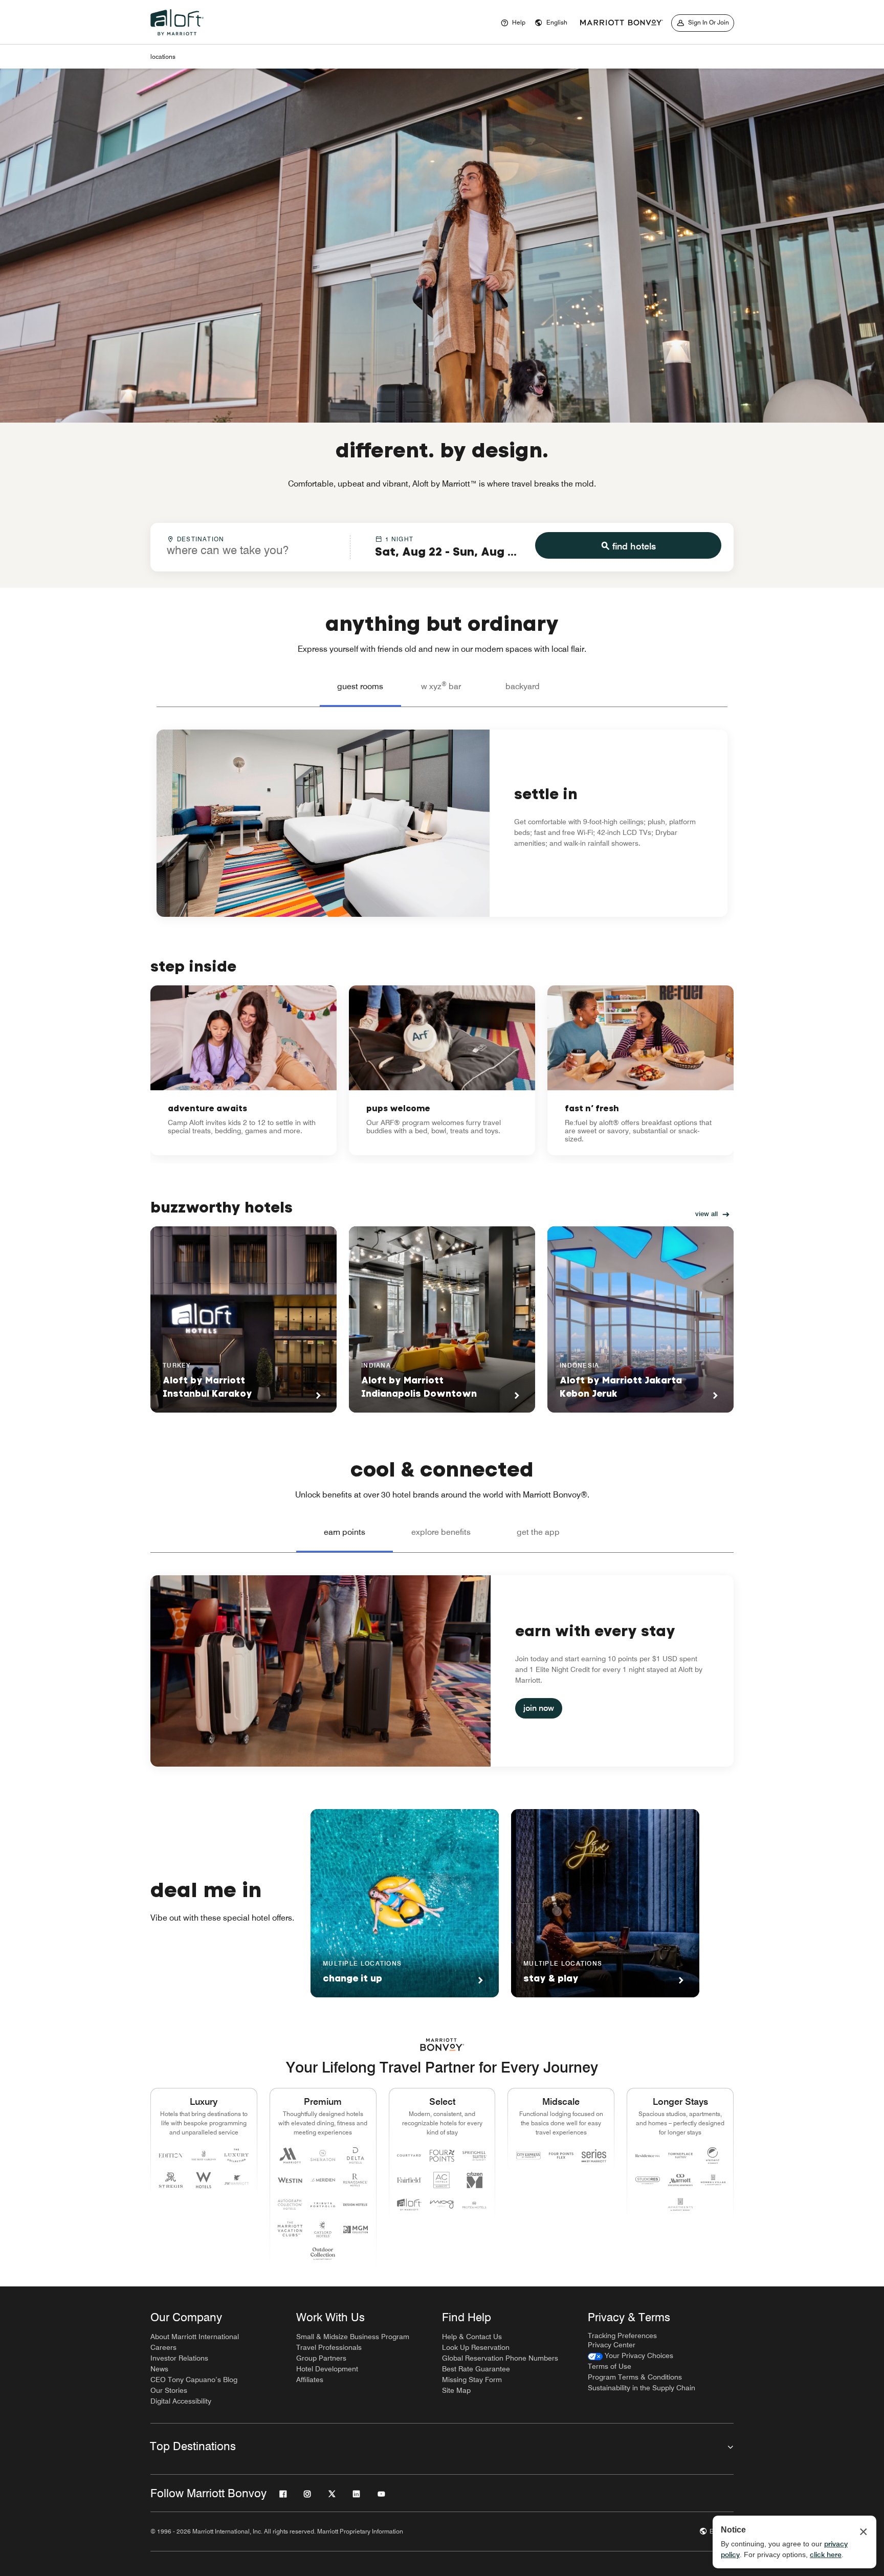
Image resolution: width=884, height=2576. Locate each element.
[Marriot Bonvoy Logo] (442, 2045)
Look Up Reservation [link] (476, 2347)
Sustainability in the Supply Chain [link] (642, 2388)
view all (706, 1214)
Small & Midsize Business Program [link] (353, 2337)
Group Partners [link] (321, 2358)
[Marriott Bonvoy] (622, 23)
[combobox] (250, 546)
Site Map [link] (456, 2390)
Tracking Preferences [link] (622, 2336)
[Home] (179, 38)
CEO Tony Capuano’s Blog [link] (194, 2380)
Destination (201, 539)
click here (826, 2555)
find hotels (634, 546)
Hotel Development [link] (327, 2369)
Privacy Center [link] (612, 2345)
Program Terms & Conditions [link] (635, 2377)
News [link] (159, 2369)
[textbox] (250, 550)
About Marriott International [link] (195, 2337)
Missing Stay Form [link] (472, 2380)
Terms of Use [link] (610, 2366)
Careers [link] (163, 2347)
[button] (551, 23)
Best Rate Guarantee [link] (476, 2369)
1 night (399, 539)
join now (539, 1708)
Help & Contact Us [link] (472, 2337)
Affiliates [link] (310, 2380)
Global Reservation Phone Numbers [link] (500, 2358)
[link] (244, 1070)
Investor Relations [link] (179, 2358)
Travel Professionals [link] (329, 2347)
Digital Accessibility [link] (181, 2401)
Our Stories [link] (169, 2390)
